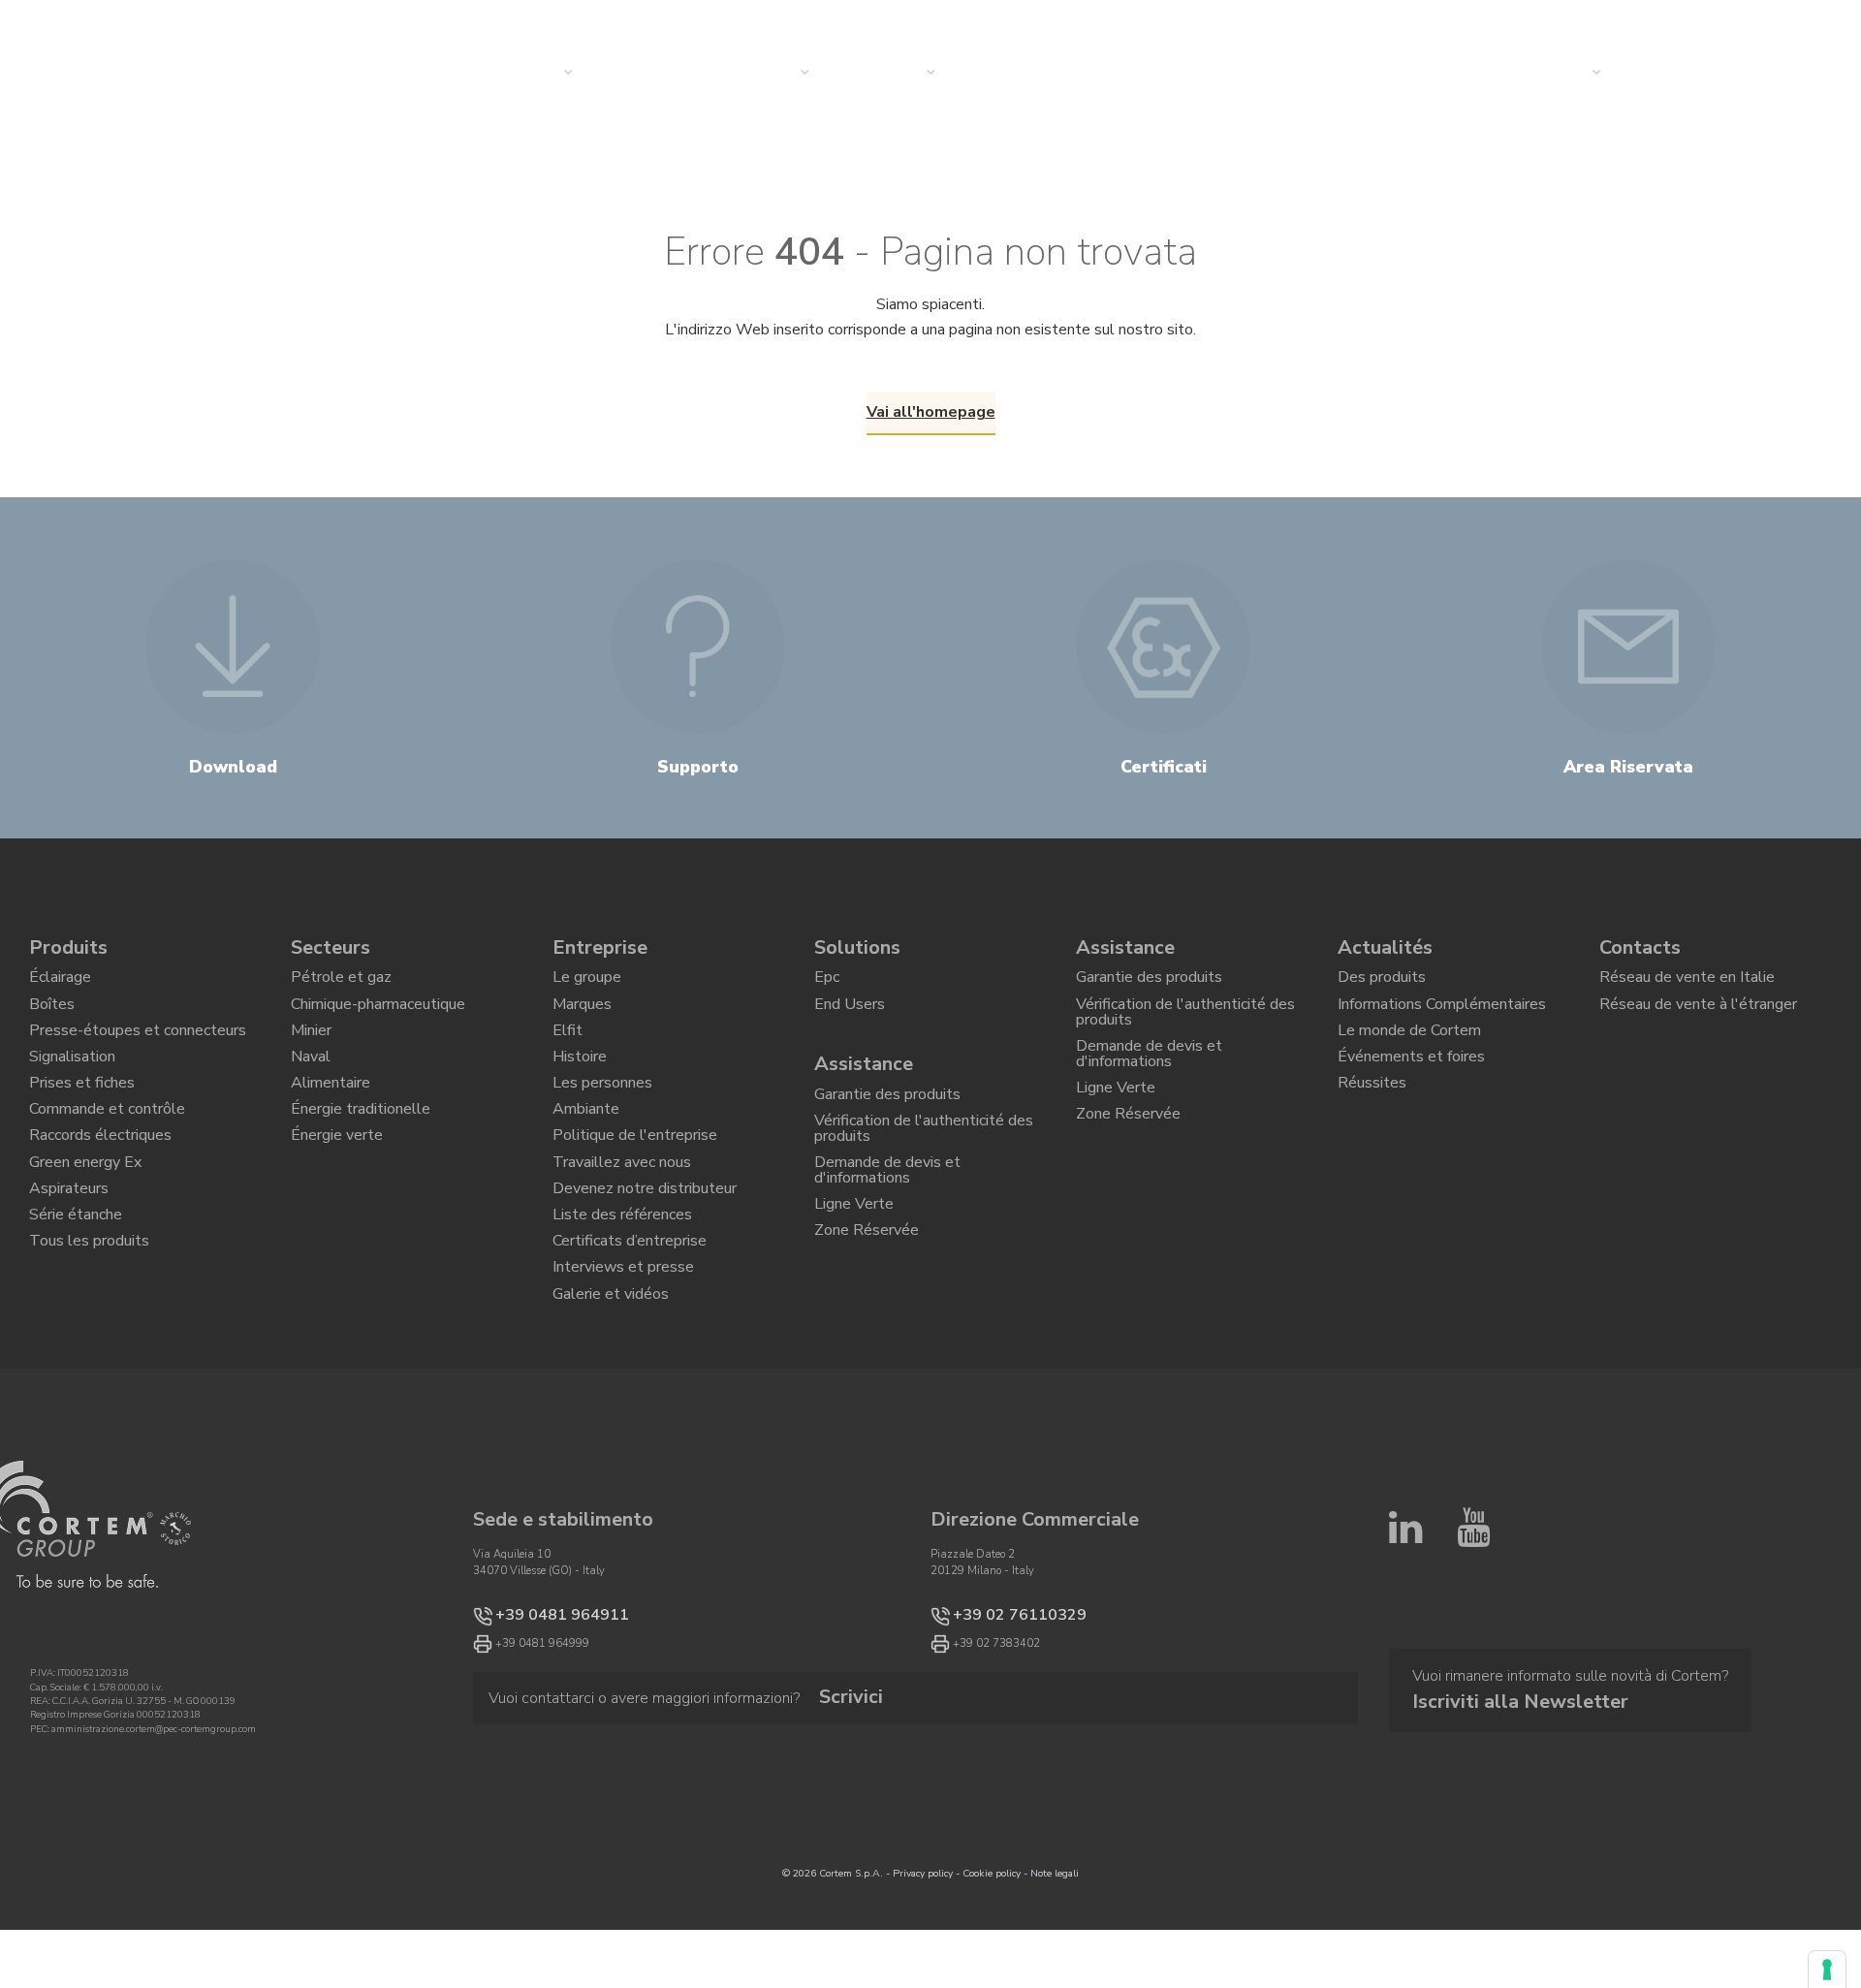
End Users (850, 1016)
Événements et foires (1411, 1082)
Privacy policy (923, 1968)
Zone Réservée (867, 1283)
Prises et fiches (82, 1116)
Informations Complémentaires (1442, 1016)
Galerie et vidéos (611, 1382)
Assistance (864, 1078)
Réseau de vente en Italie (1687, 982)
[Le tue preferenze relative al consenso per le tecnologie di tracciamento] (1827, 1970)
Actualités (1385, 947)
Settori (768, 73)
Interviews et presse (623, 1348)
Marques (582, 1016)
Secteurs (331, 947)
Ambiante (586, 1149)
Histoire (580, 1082)
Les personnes (602, 1116)
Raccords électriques (100, 1183)
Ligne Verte (854, 1250)
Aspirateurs (69, 1248)
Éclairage (60, 982)
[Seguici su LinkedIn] (1405, 1710)
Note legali (1055, 1968)
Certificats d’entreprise (630, 1315)
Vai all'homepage (931, 412)
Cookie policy (992, 1968)
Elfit (568, 1049)
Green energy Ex (85, 1215)
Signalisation (72, 1082)
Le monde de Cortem (1409, 1049)
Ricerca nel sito (1554, 22)
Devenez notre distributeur (645, 1248)
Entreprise (600, 947)
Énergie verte (337, 1183)
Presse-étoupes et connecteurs (138, 1049)
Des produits (1382, 982)
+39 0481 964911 (542, 1706)
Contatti (1555, 73)
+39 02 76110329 (1000, 1706)
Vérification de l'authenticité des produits (924, 1155)
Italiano (1740, 22)
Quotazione (1693, 73)
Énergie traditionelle (361, 1149)
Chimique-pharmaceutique (378, 1016)
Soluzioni (656, 73)
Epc (827, 982)
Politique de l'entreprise (635, 1183)
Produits (68, 947)
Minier (311, 1049)
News (1004, 73)
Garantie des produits (887, 1113)
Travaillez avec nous (622, 1215)
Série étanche (76, 1282)
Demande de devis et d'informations (887, 1207)
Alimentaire (331, 1116)
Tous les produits (89, 1315)
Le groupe (587, 982)
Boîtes (52, 1016)
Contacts (1640, 947)
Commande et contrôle (107, 1149)
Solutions (857, 947)
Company (891, 73)
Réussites (1372, 1116)
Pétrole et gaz (341, 982)
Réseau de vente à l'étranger (1698, 1016)
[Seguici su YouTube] (1473, 1710)
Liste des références (622, 1282)
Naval (311, 1082)
